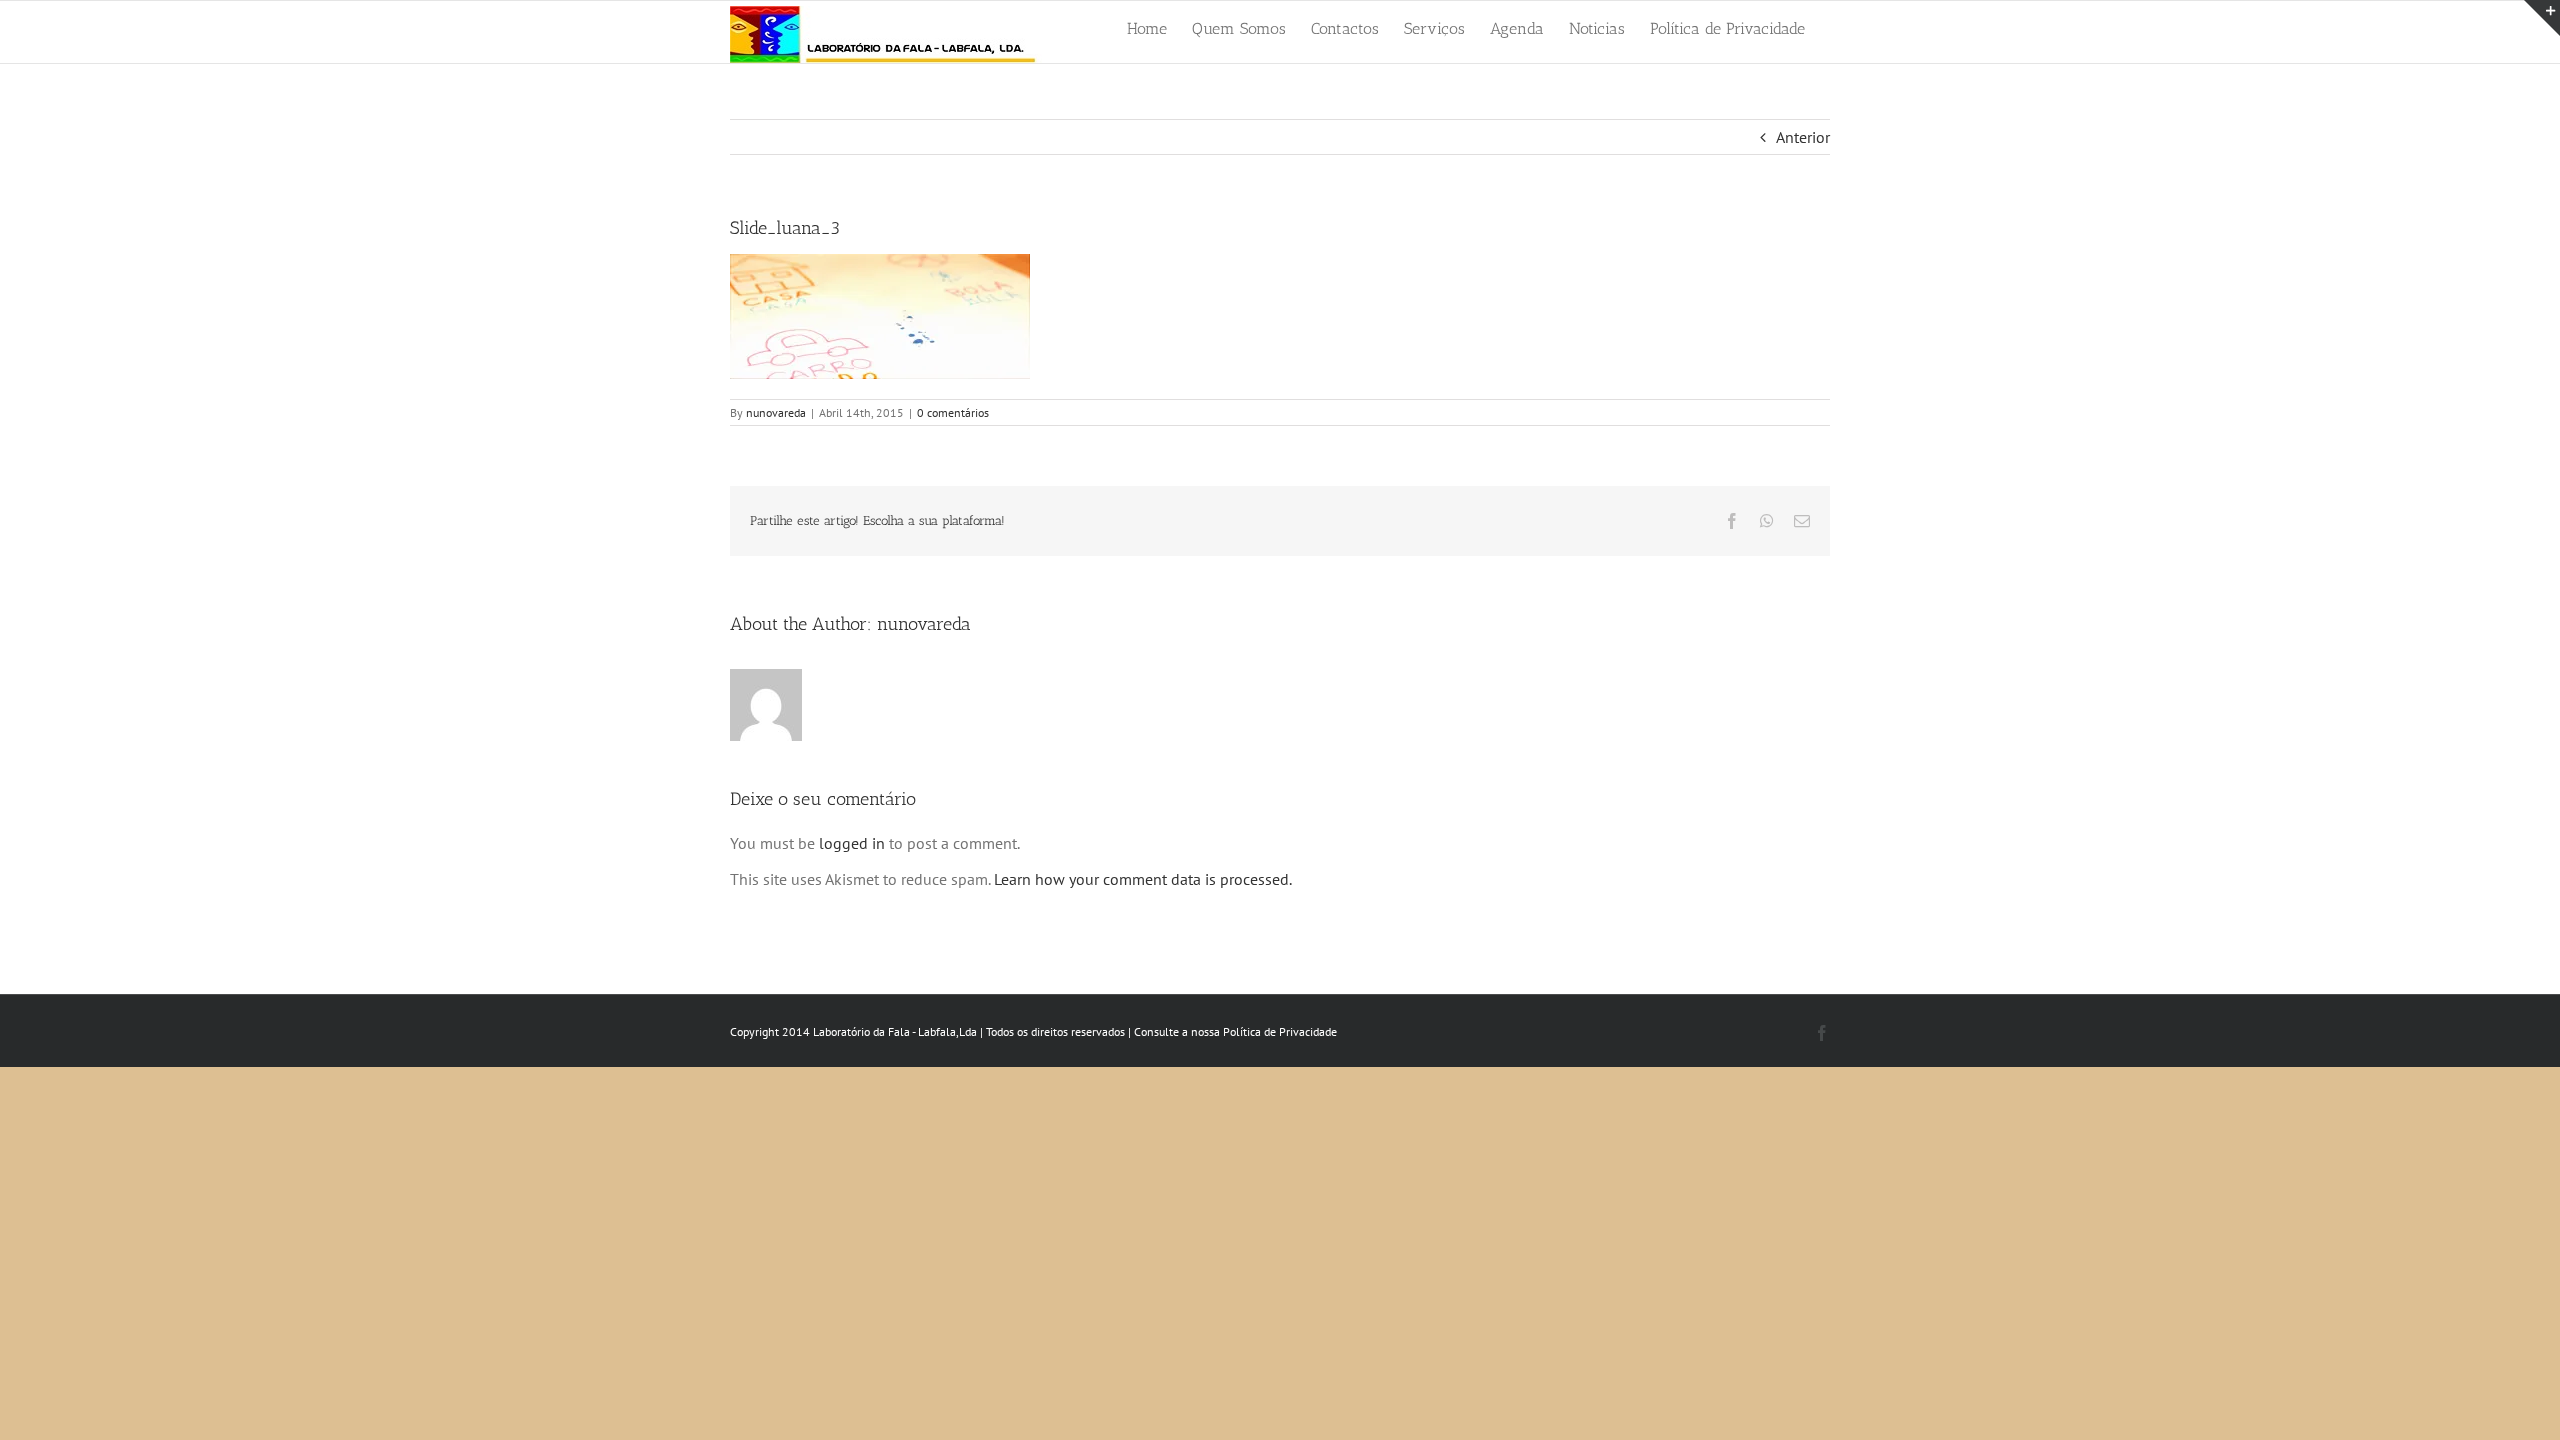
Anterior (1803, 137)
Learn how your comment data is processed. (1143, 879)
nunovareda (776, 412)
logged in (852, 843)
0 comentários (953, 412)
